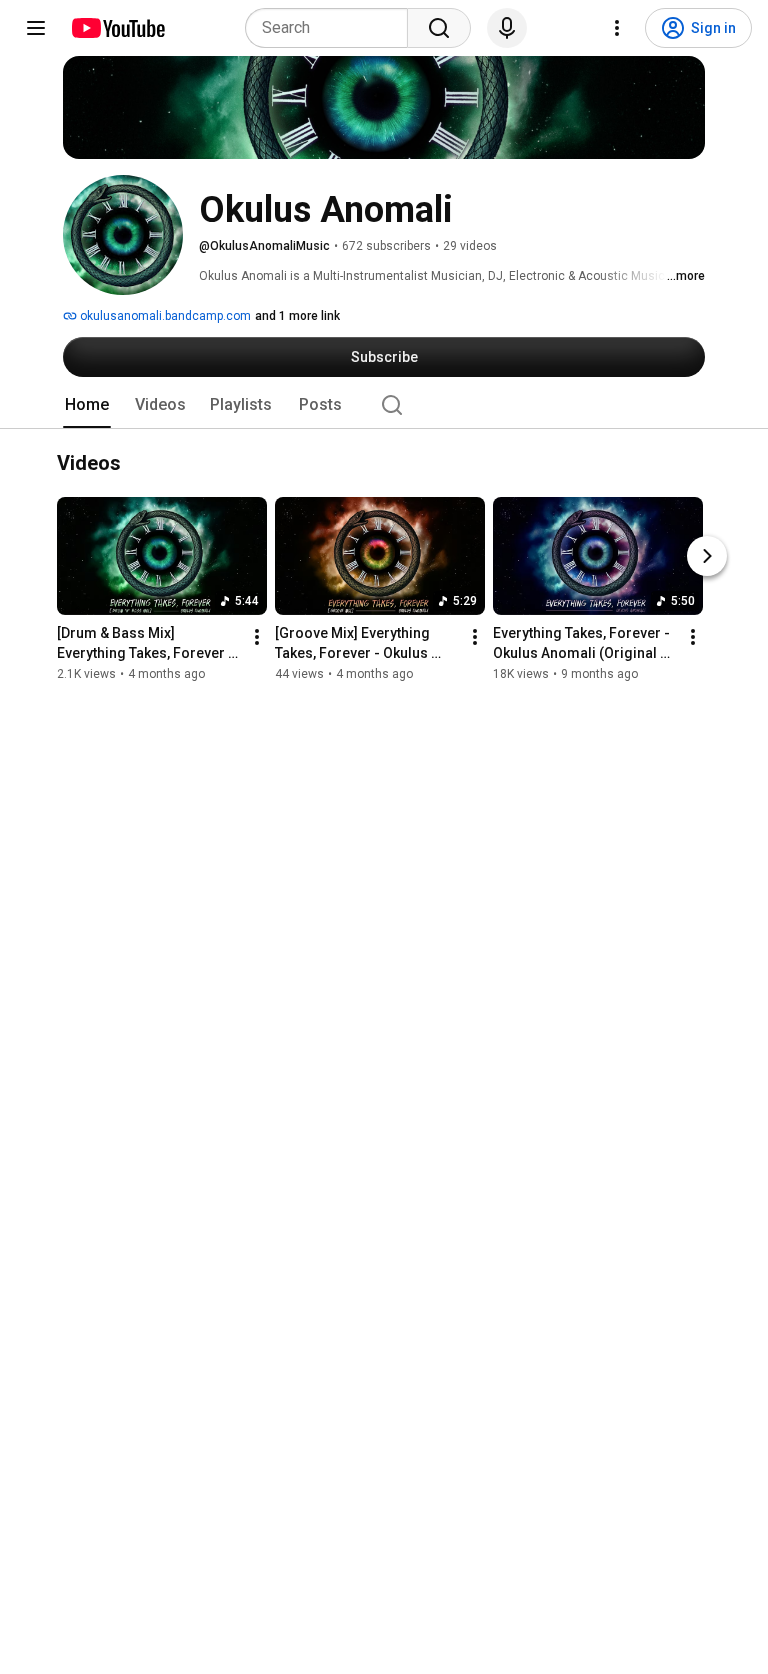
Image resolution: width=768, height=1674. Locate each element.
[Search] (439, 28)
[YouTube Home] (117, 28)
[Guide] (36, 28)
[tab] (87, 405)
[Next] (707, 557)
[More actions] (257, 638)
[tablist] (384, 405)
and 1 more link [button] (297, 316)
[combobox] (332, 28)
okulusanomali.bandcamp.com (164, 316)
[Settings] (617, 28)
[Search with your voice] (507, 28)
